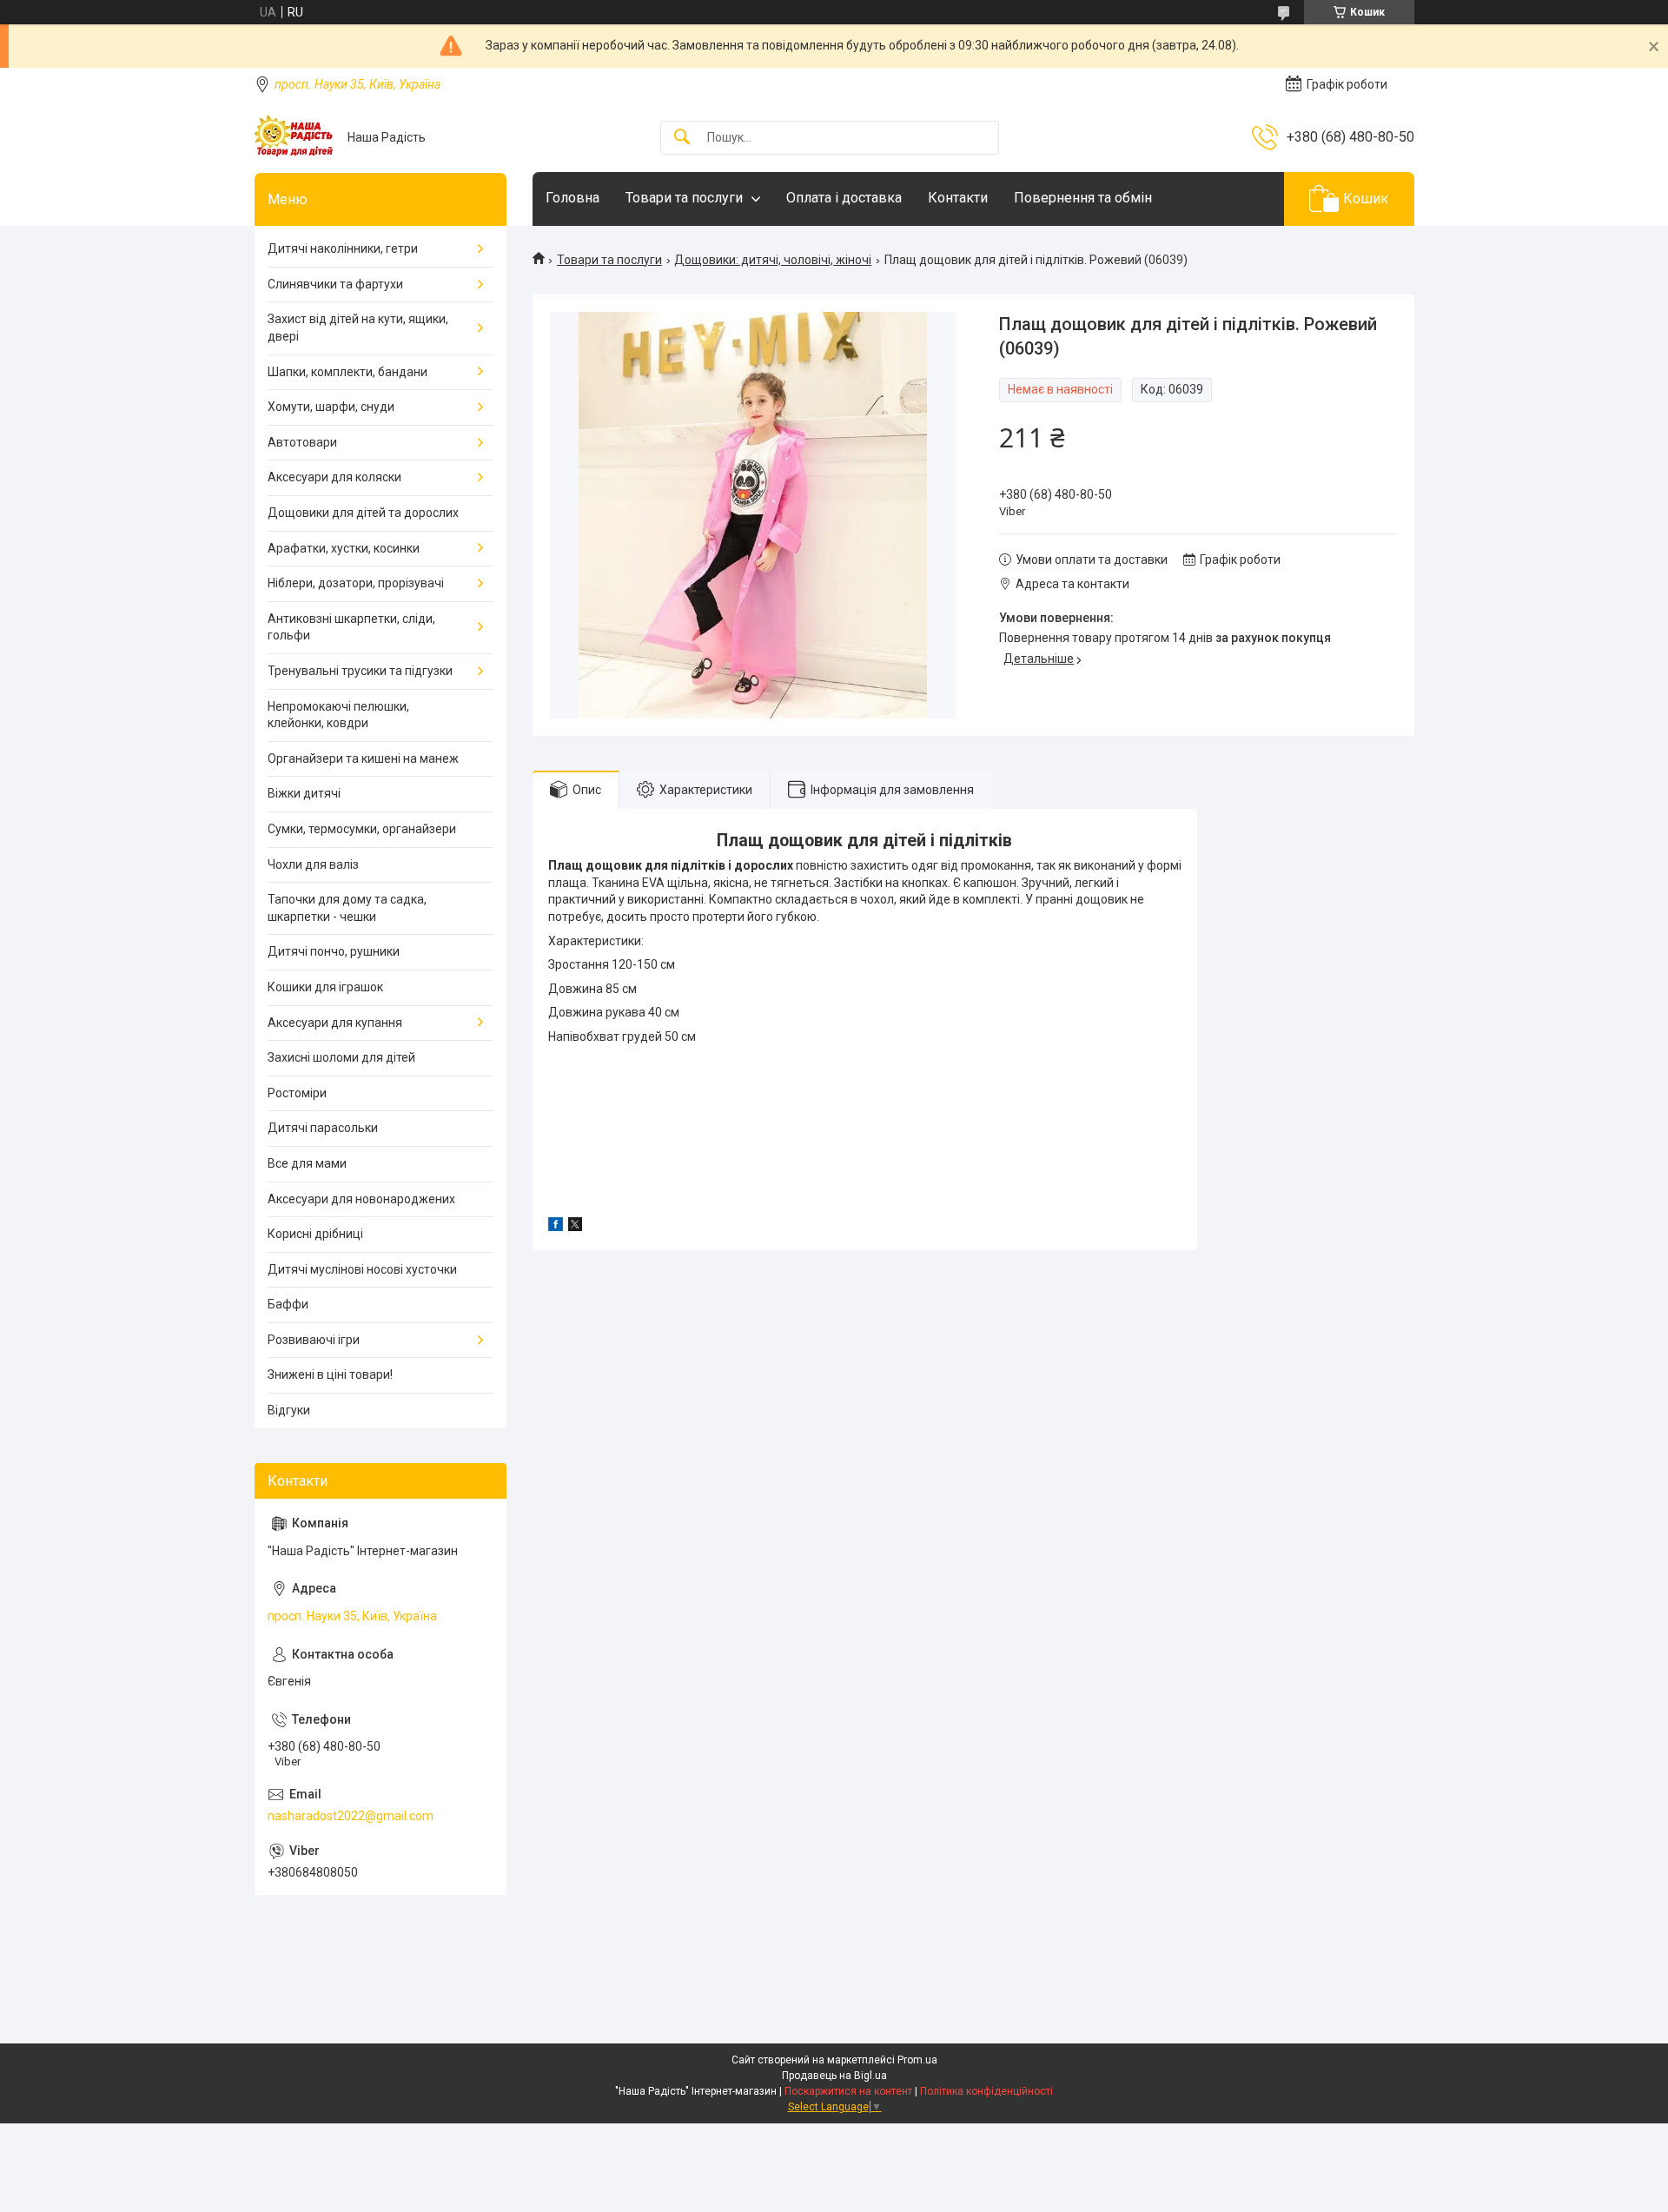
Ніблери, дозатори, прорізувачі (356, 583)
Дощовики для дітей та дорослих (363, 513)
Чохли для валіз (313, 864)
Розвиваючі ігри (314, 1340)
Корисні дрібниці (315, 1234)
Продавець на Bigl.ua (834, 2076)
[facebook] (556, 1227)
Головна (573, 198)
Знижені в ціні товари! (330, 1374)
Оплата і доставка (844, 198)
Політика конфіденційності (986, 2091)
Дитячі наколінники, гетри (343, 248)
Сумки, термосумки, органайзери (362, 829)
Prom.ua (917, 2060)
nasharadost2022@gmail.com (351, 1816)
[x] (575, 1227)
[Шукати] (682, 138)
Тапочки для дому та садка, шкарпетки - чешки (347, 908)
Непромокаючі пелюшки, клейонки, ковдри (338, 715)
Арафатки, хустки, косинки (344, 548)
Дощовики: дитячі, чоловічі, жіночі (773, 260)
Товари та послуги (684, 198)
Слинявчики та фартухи (335, 284)
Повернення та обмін (1083, 198)
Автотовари (302, 442)
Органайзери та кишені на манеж (363, 758)
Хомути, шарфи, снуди (331, 407)
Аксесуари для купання (335, 1023)
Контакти (958, 198)
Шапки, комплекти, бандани (347, 372)
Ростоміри (297, 1093)
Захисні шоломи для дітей (341, 1057)
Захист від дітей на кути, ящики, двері (358, 328)
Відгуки (289, 1410)
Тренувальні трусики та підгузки (360, 671)
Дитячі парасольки (323, 1128)
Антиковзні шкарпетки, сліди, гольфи (351, 627)
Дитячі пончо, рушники (334, 951)
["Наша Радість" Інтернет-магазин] (295, 137)
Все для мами (307, 1163)
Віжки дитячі (304, 793)
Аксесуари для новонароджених (361, 1199)
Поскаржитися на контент (848, 2091)
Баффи (288, 1304)
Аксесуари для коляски (334, 477)
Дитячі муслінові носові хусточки (362, 1269)
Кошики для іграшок (325, 987)
